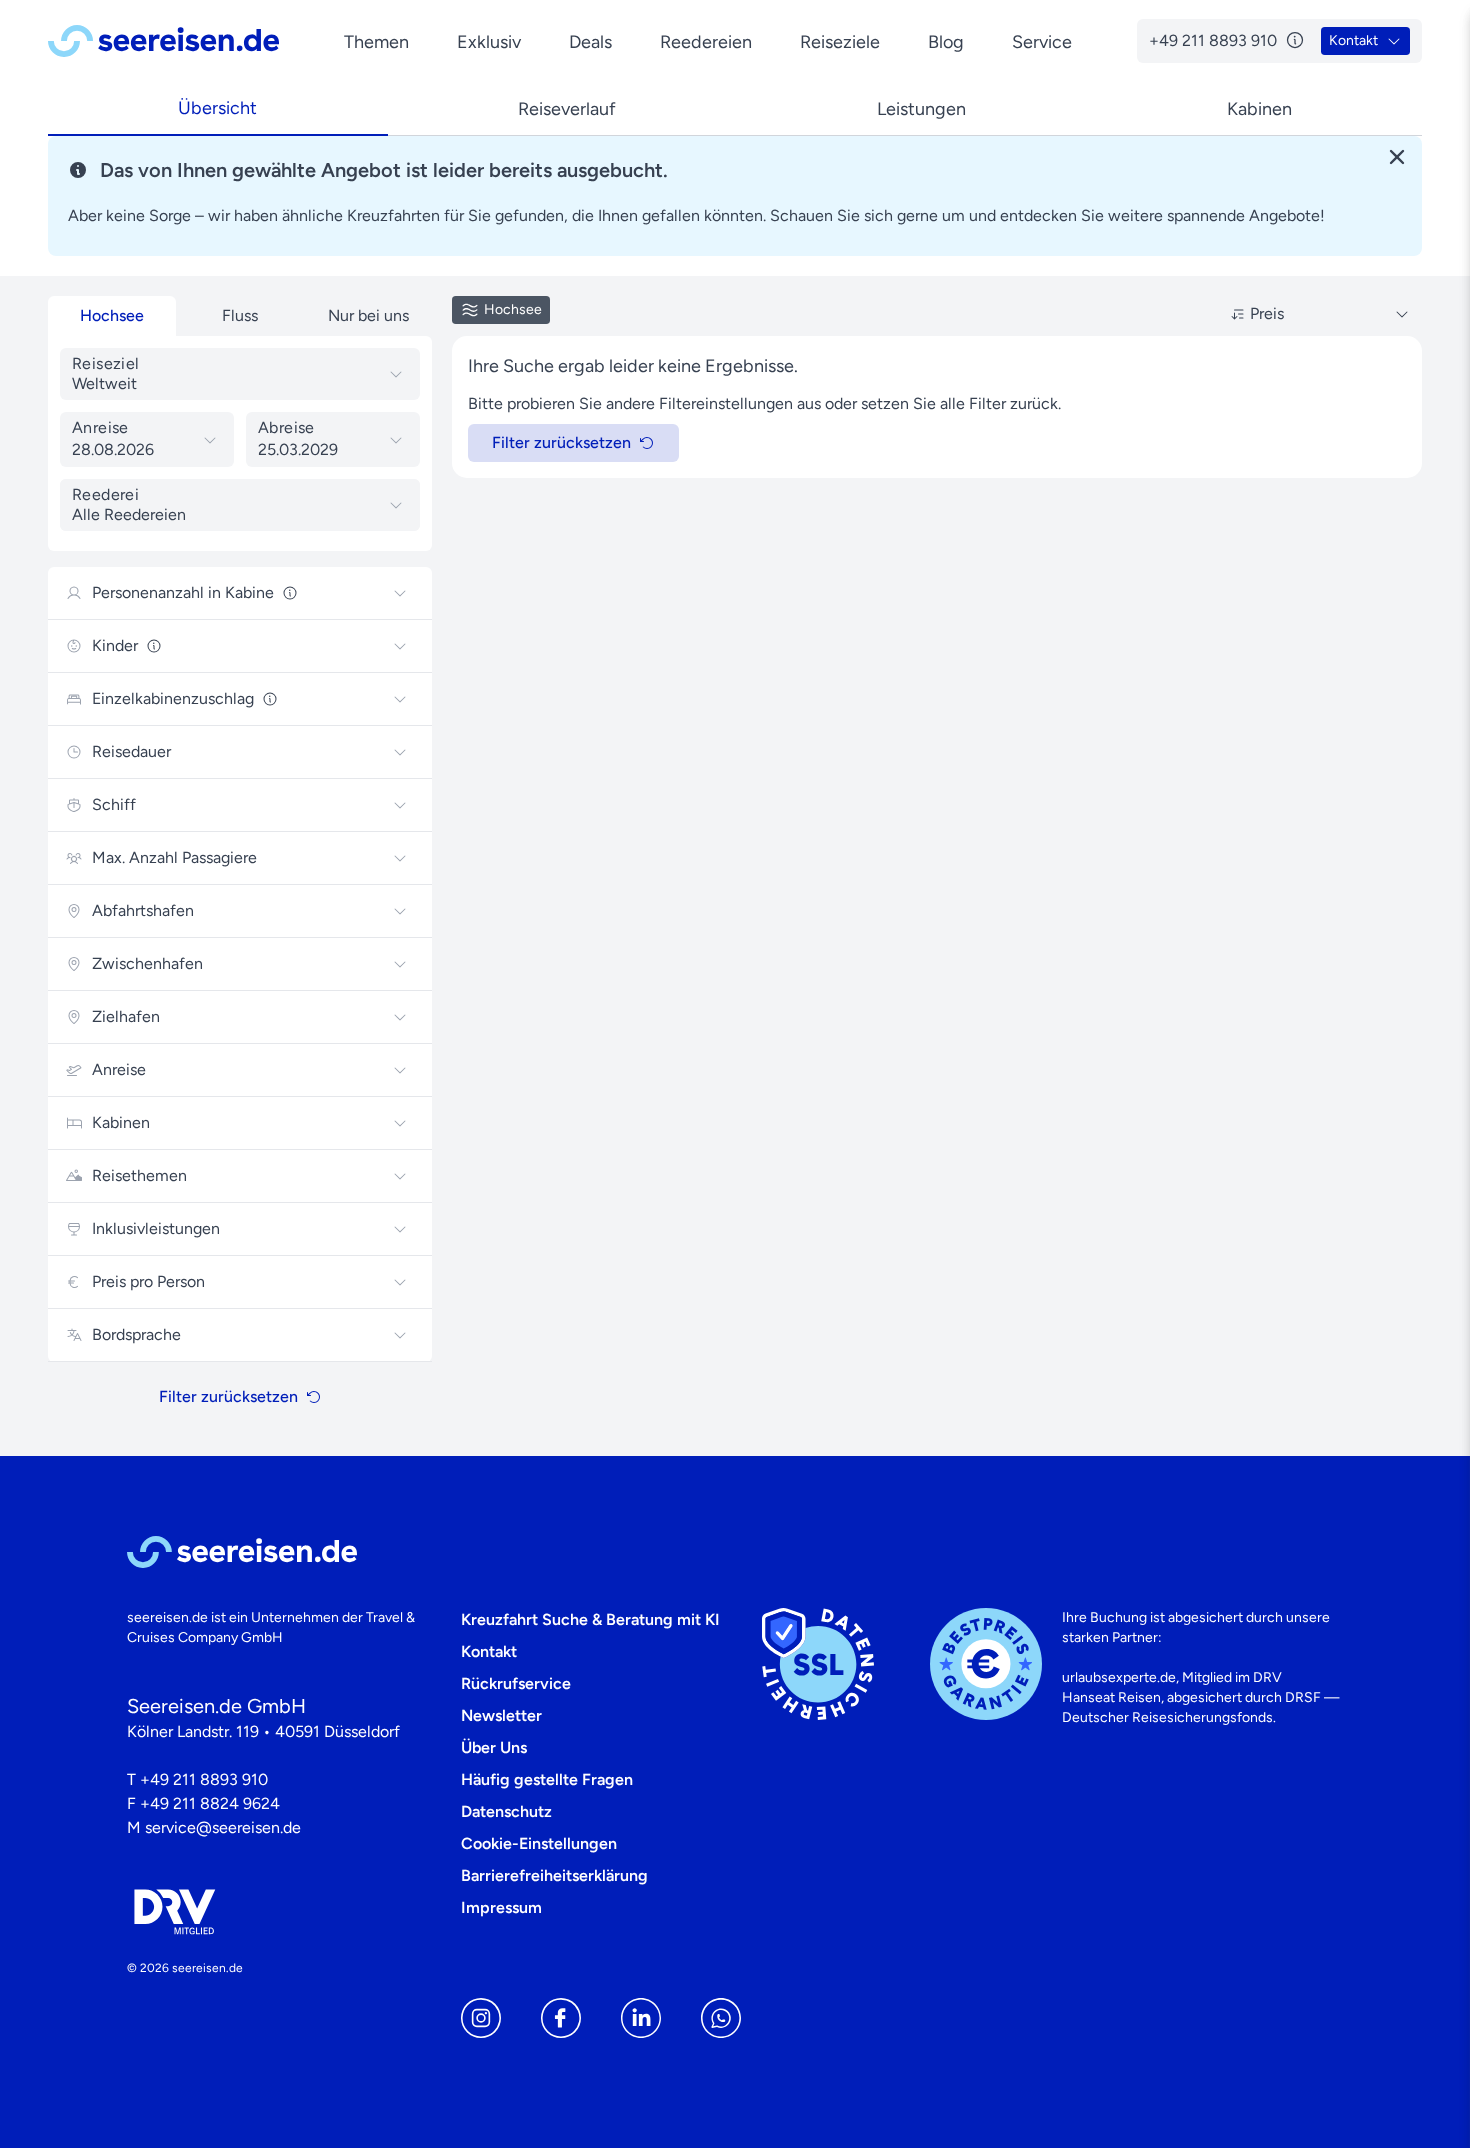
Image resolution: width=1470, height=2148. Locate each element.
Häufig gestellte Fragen (547, 1779)
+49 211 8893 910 (204, 1779)
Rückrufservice (516, 1683)
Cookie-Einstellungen (539, 1843)
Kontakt (489, 1651)
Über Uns (494, 1747)
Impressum (501, 1907)
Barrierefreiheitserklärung (554, 1875)
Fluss (240, 315)
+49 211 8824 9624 (210, 1803)
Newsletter (501, 1715)
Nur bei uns (368, 315)
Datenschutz (506, 1811)
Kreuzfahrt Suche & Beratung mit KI (590, 1619)
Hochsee (112, 315)
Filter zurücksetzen (228, 1396)
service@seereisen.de (223, 1827)
